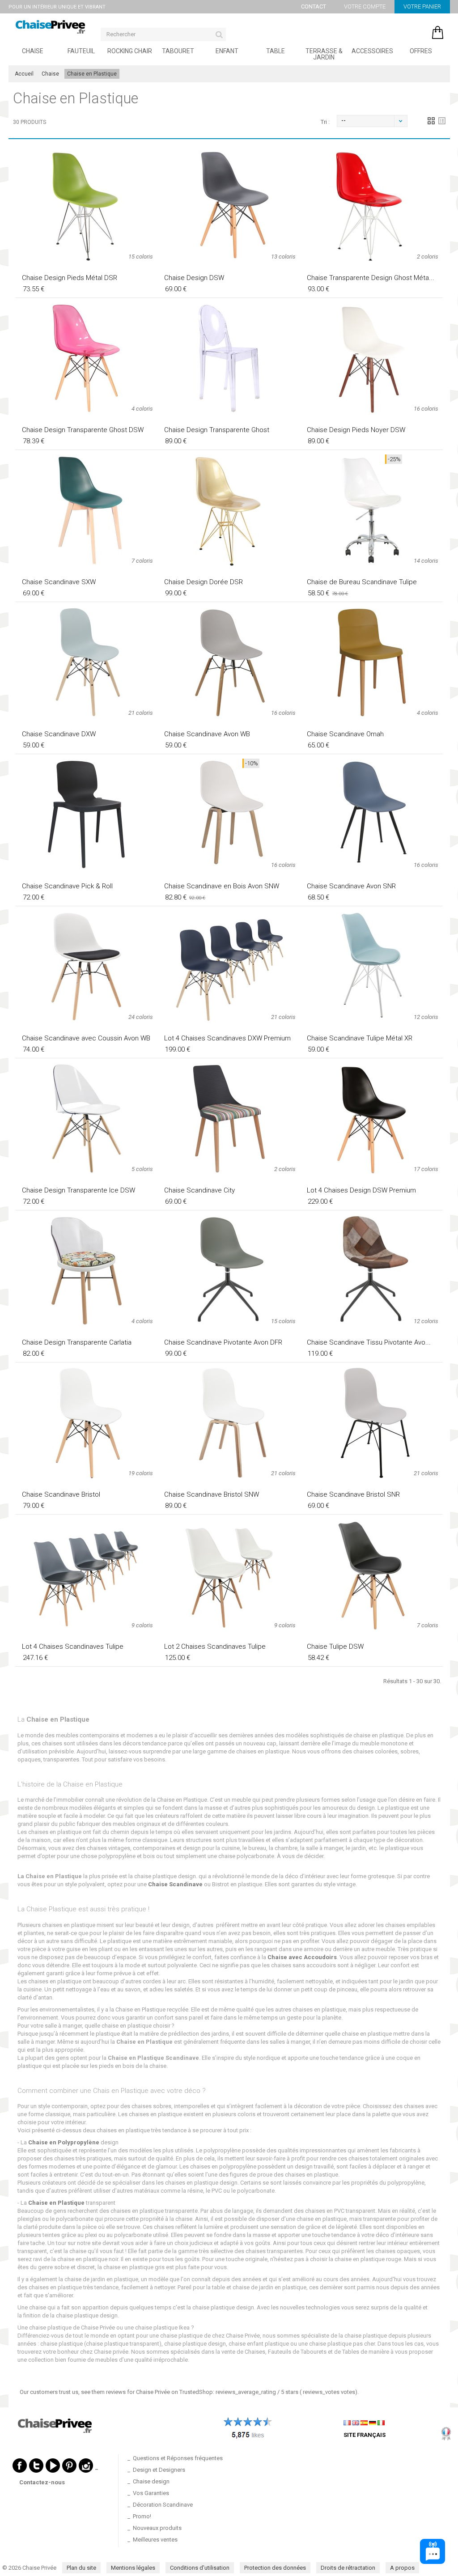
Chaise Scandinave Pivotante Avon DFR (223, 1342)
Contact (314, 6)
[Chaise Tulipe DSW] (371, 1575)
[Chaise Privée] (51, 27)
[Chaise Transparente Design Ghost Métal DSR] (371, 206)
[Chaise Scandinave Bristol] (87, 1423)
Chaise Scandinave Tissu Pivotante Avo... (369, 1342)
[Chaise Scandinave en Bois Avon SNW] (229, 815)
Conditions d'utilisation (200, 2568)
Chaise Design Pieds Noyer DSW (356, 430)
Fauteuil (81, 51)
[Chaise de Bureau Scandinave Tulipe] (371, 510)
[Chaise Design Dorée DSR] (229, 510)
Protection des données (275, 2568)
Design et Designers (159, 2470)
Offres (421, 51)
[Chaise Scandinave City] (229, 1119)
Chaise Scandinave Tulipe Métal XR (360, 1038)
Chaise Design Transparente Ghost (217, 430)
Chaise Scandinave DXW (59, 734)
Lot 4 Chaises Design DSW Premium (361, 1190)
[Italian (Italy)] (381, 2422)
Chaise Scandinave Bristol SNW (212, 1494)
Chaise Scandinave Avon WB (207, 734)
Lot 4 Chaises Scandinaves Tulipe (73, 1647)
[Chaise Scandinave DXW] (87, 662)
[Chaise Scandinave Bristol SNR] (371, 1423)
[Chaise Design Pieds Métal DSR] (87, 206)
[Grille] (431, 121)
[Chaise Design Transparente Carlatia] (87, 1271)
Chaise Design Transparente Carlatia (77, 1342)
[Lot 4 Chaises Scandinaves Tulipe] (87, 1575)
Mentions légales (133, 2568)
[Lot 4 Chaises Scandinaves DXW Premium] (229, 967)
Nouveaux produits (157, 2528)
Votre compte (365, 6)
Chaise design (151, 2481)
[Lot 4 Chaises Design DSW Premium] (371, 1119)
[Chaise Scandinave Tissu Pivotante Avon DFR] (371, 1271)
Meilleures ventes (155, 2540)
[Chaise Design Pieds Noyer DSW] (371, 358)
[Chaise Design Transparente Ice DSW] (87, 1119)
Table (276, 51)
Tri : (325, 122)
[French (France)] (347, 2422)
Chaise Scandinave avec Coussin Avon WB (86, 1038)
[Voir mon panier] (411, 30)
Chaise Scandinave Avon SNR (351, 886)
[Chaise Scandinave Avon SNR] (371, 815)
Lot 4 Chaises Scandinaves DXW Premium (227, 1038)
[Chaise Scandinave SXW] (87, 510)
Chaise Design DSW (194, 278)
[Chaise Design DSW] (229, 206)
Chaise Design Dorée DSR (204, 582)
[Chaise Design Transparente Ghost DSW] (87, 358)
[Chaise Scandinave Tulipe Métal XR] (371, 967)
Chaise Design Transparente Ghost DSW (83, 430)
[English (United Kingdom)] (356, 2422)
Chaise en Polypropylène (64, 2142)
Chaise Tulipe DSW (335, 1647)
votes (329, 2392)
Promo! (142, 2516)
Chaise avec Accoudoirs (302, 1957)
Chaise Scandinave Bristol (61, 1494)
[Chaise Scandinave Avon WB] (229, 662)
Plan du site (81, 2568)
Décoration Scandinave (163, 2505)
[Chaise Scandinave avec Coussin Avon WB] (87, 967)
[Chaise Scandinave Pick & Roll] (87, 815)
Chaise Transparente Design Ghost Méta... (371, 278)
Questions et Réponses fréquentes (178, 2458)
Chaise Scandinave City (199, 1190)
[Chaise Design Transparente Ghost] (229, 358)
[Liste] (442, 121)
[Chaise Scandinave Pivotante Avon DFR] (229, 1271)
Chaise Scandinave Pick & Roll (67, 886)
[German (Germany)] (373, 2422)
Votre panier (422, 6)
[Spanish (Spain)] (364, 2422)
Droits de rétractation (348, 2568)
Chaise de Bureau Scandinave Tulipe (362, 582)
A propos (402, 2568)
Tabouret (178, 51)
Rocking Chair (130, 51)
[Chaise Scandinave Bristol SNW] (229, 1423)
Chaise (33, 51)
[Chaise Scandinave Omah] (371, 662)
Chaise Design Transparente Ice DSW (78, 1190)
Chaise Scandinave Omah (345, 734)
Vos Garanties (151, 2493)
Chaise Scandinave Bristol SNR (353, 1494)
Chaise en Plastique (56, 2203)
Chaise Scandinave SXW (59, 582)
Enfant (227, 51)
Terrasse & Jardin (324, 54)
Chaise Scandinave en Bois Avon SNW (222, 886)
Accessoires (372, 51)
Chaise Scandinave (175, 1884)
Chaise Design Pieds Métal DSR (70, 278)
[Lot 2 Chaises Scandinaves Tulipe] (229, 1575)
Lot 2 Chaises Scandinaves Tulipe (215, 1647)
